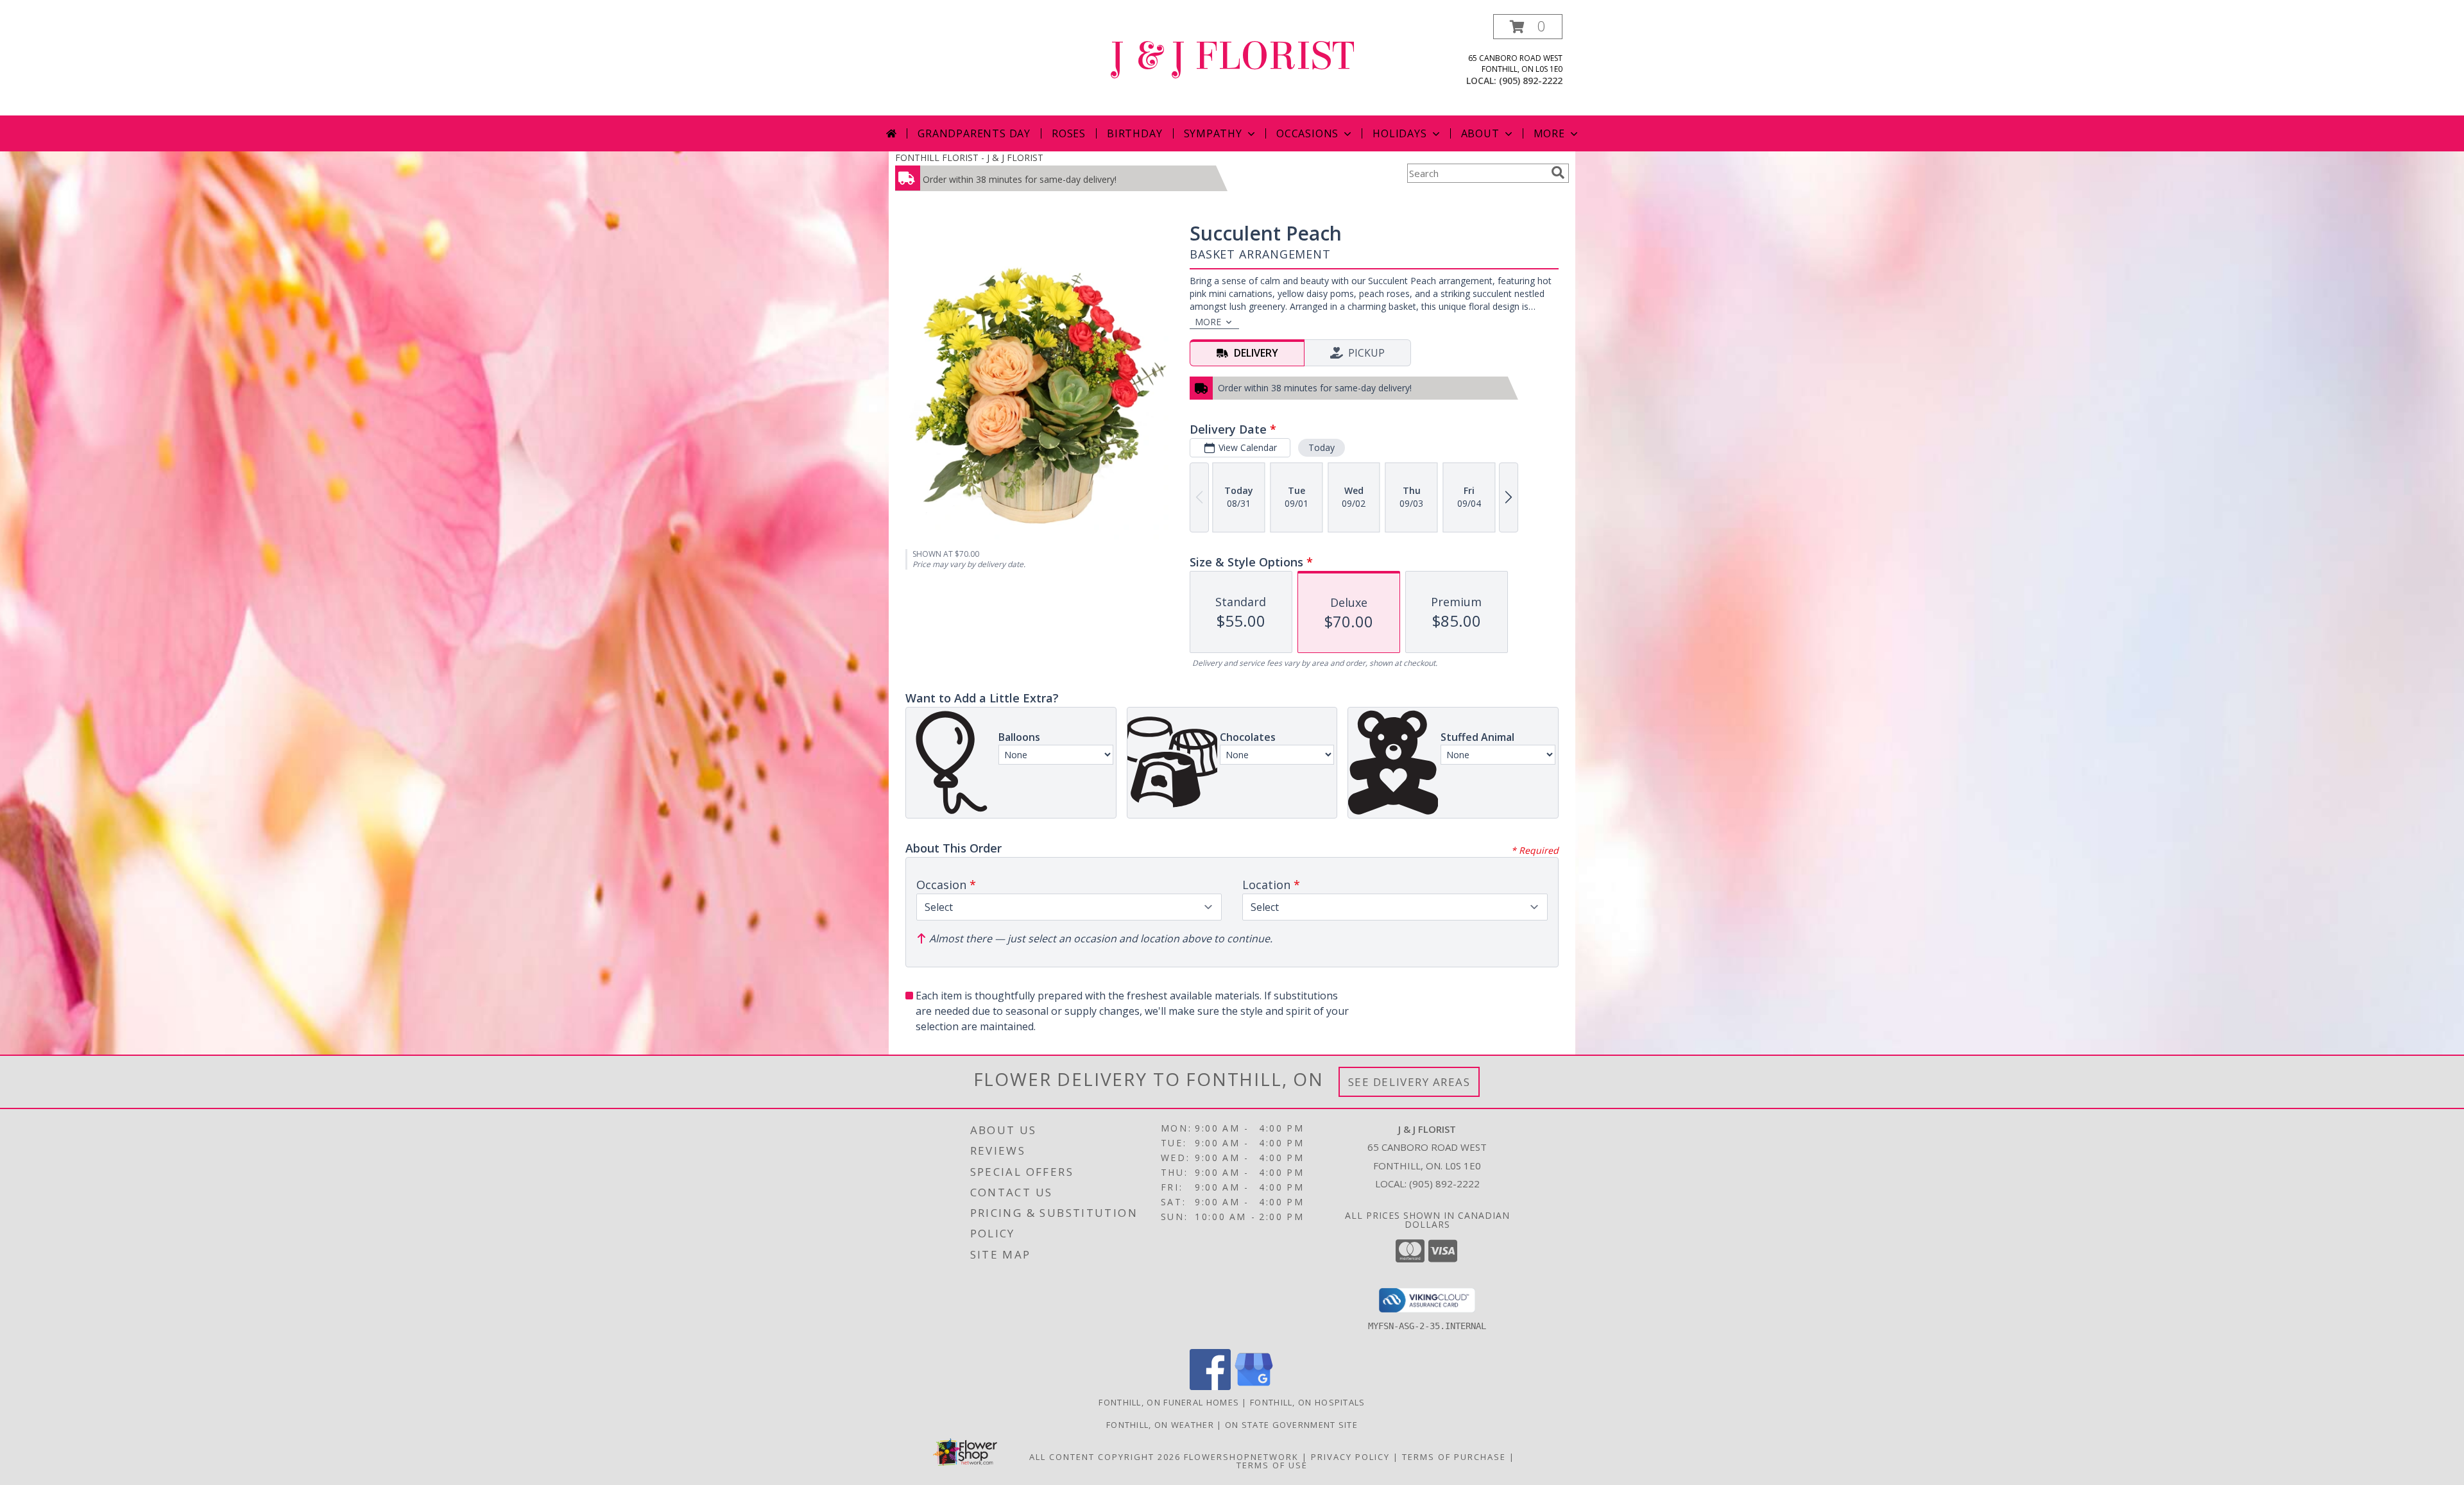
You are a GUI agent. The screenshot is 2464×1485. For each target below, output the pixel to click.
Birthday (1134, 133)
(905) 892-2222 (1531, 81)
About (1480, 133)
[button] (1528, 27)
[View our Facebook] (1210, 1387)
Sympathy (1213, 133)
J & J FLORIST (1232, 56)
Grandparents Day (974, 133)
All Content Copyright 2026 (1105, 1457)
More (1549, 133)
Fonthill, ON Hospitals (1308, 1402)
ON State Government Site (1291, 1425)
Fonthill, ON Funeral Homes (1169, 1402)
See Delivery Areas (1409, 1082)
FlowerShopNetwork (1241, 1457)
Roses (1069, 133)
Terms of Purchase (1454, 1457)
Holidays (1399, 133)
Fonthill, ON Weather (1160, 1425)
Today (1322, 447)
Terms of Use (1272, 1465)
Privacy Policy (1350, 1457)
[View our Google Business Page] (1254, 1387)
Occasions (1307, 133)
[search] (1558, 173)
